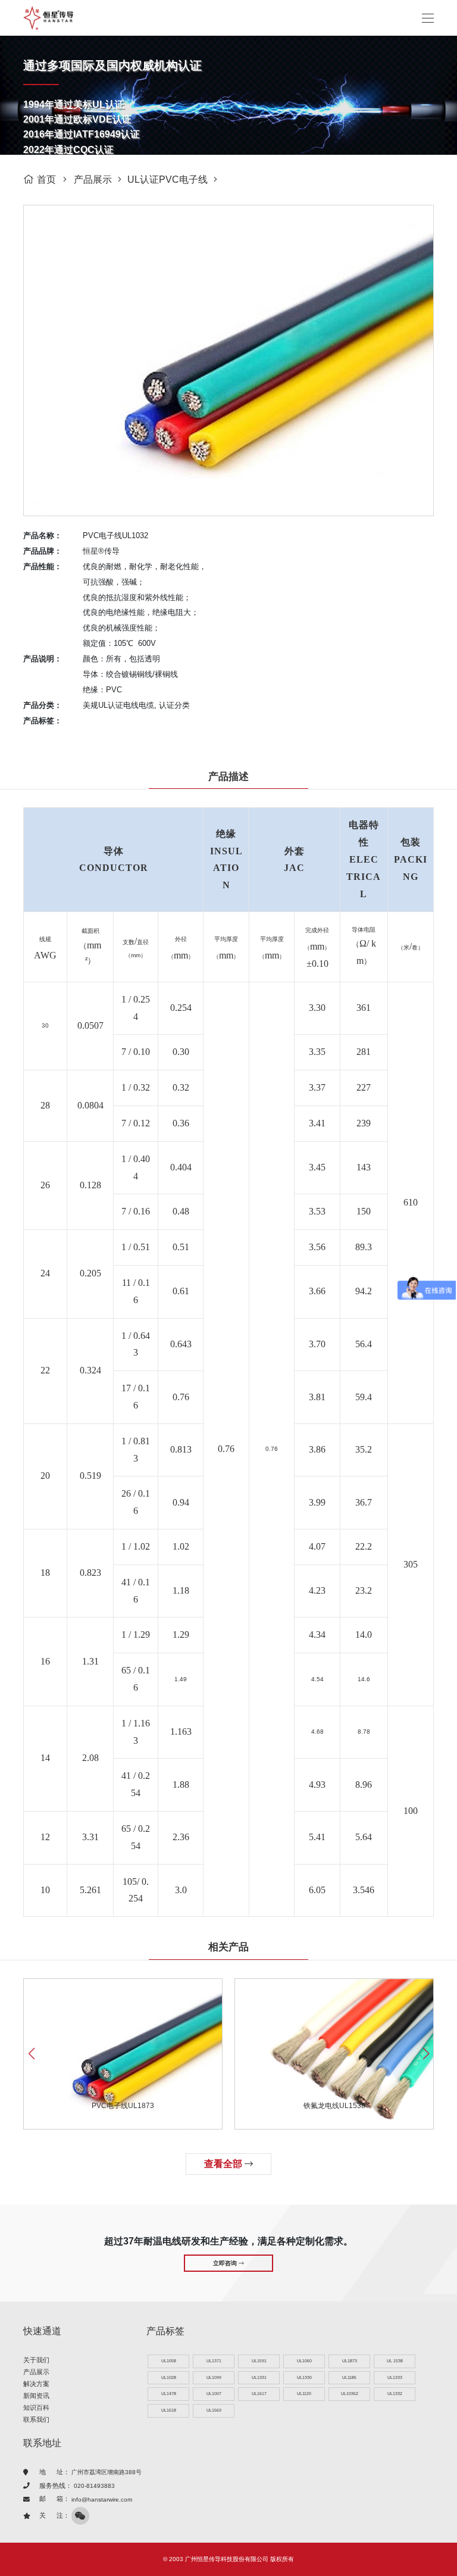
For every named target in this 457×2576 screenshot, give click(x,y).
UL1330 (304, 2377)
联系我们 (36, 2419)
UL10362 (350, 2394)
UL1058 (169, 2361)
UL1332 (395, 2394)
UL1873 (350, 2361)
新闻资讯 (36, 2396)
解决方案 (36, 2384)
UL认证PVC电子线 (168, 179)
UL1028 (169, 2377)
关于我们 (36, 2360)
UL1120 (304, 2394)
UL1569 (214, 2410)
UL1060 (304, 2361)
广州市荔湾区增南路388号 (107, 2472)
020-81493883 (94, 2486)
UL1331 (259, 2377)
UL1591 (259, 2361)
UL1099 (214, 2377)
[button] (426, 2054)
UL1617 (259, 2394)
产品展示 (93, 179)
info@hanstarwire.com (102, 2499)
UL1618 (169, 2410)
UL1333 (395, 2377)
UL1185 (349, 2377)
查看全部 (224, 2164)
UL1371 (214, 2361)
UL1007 (214, 2394)
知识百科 (36, 2408)
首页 (46, 179)
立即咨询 (226, 2263)
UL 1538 (395, 2361)
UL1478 (169, 2394)
